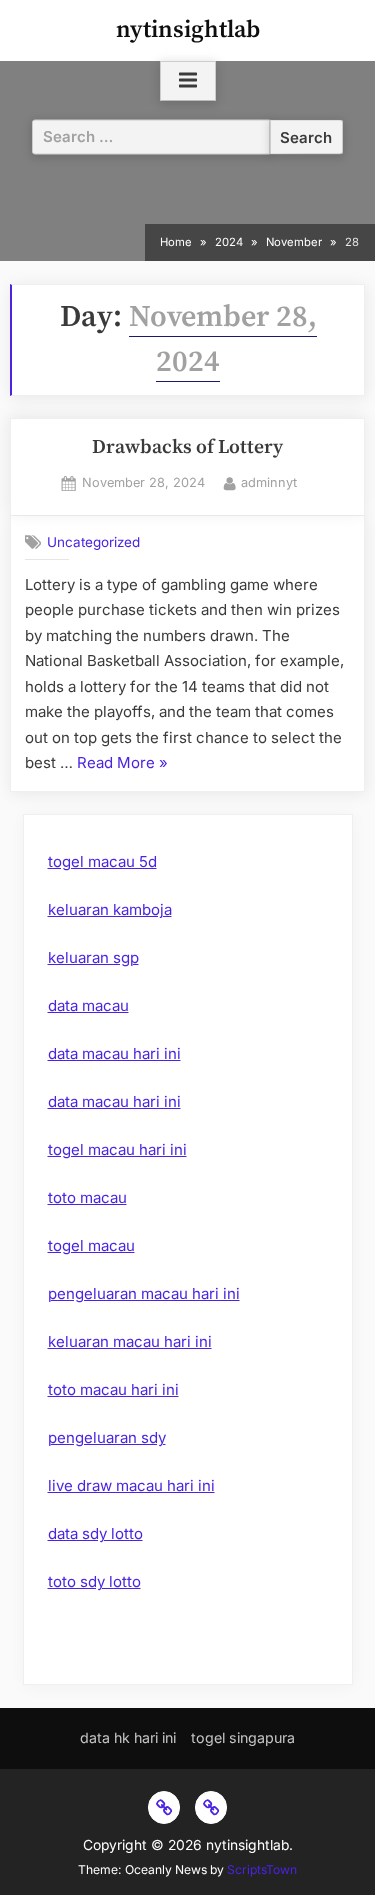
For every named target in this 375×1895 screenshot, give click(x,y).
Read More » (122, 764)
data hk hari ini (128, 1737)
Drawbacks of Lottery (187, 447)
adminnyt (269, 482)
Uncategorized (93, 542)
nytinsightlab (188, 30)
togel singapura (243, 1737)
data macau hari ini (114, 1053)
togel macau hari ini (117, 1149)
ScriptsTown (262, 1869)
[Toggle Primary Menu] (188, 81)
